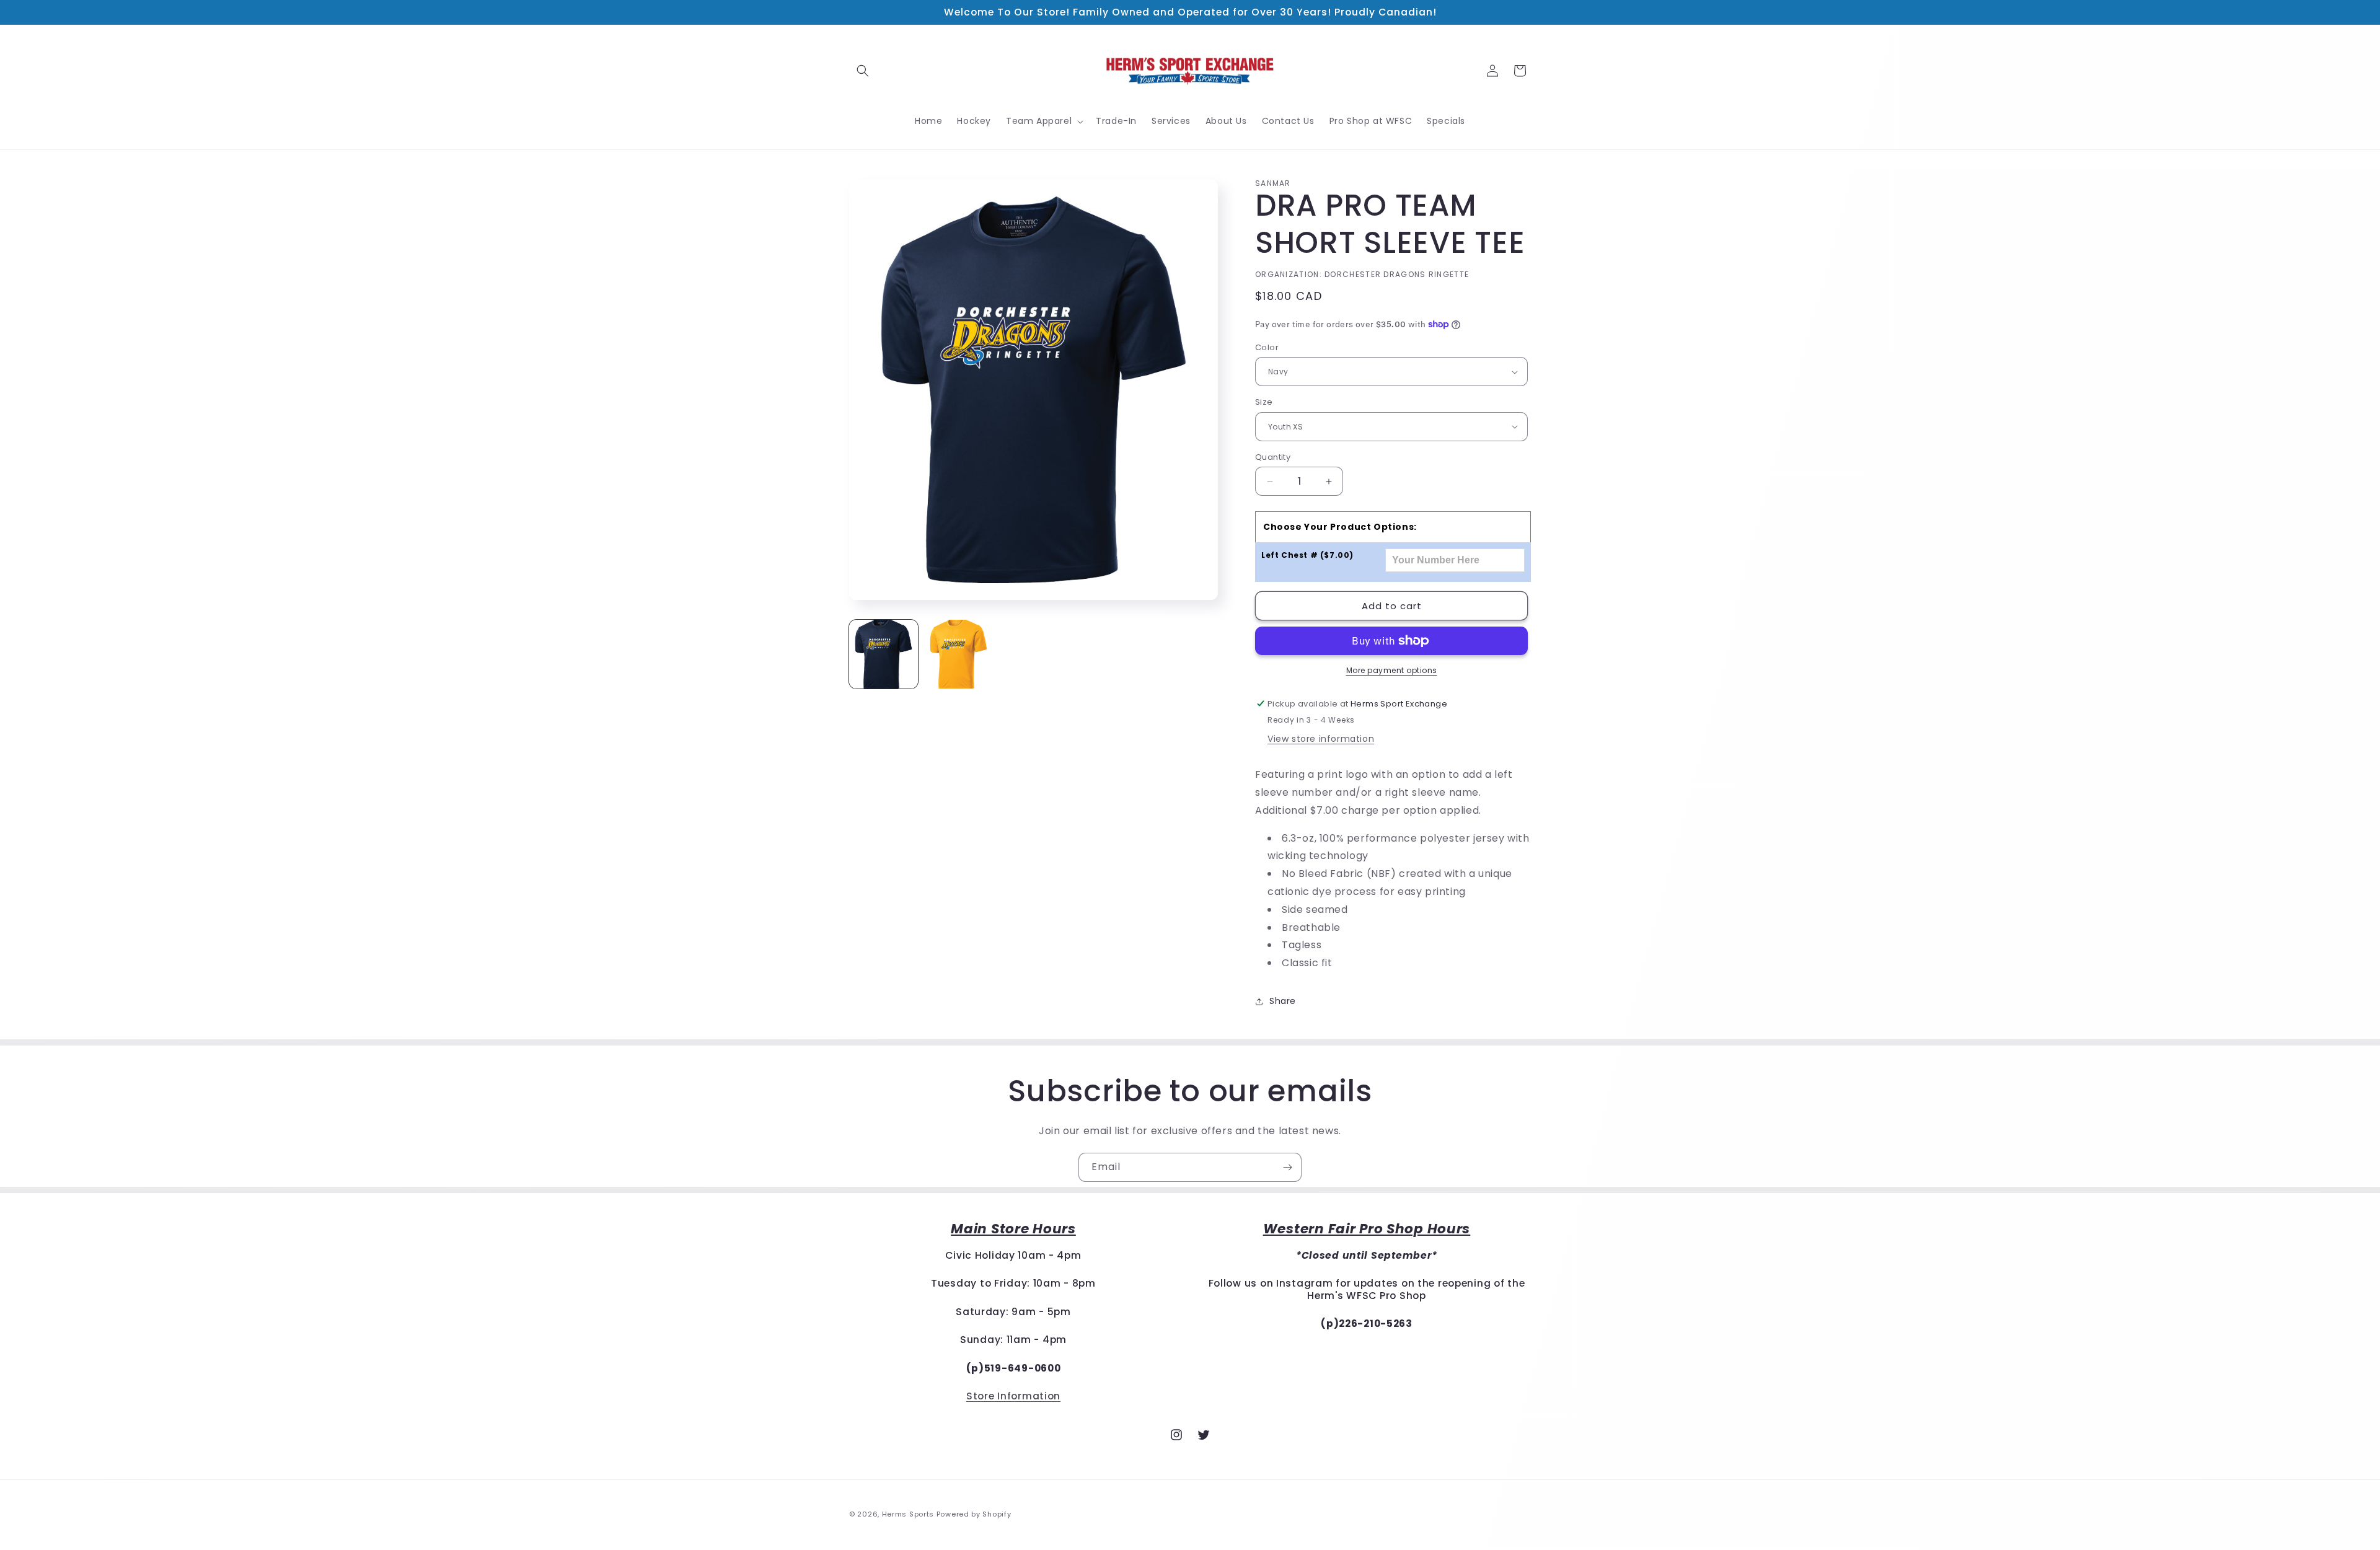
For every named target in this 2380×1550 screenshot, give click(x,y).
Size (1264, 402)
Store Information (1013, 1396)
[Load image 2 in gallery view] (959, 654)
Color (1267, 347)
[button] (863, 71)
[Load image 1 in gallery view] (884, 654)
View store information (1321, 739)
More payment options (1392, 670)
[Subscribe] (1287, 1167)
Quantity (1273, 457)
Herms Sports (908, 1514)
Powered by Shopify (974, 1514)
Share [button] (1283, 1001)
